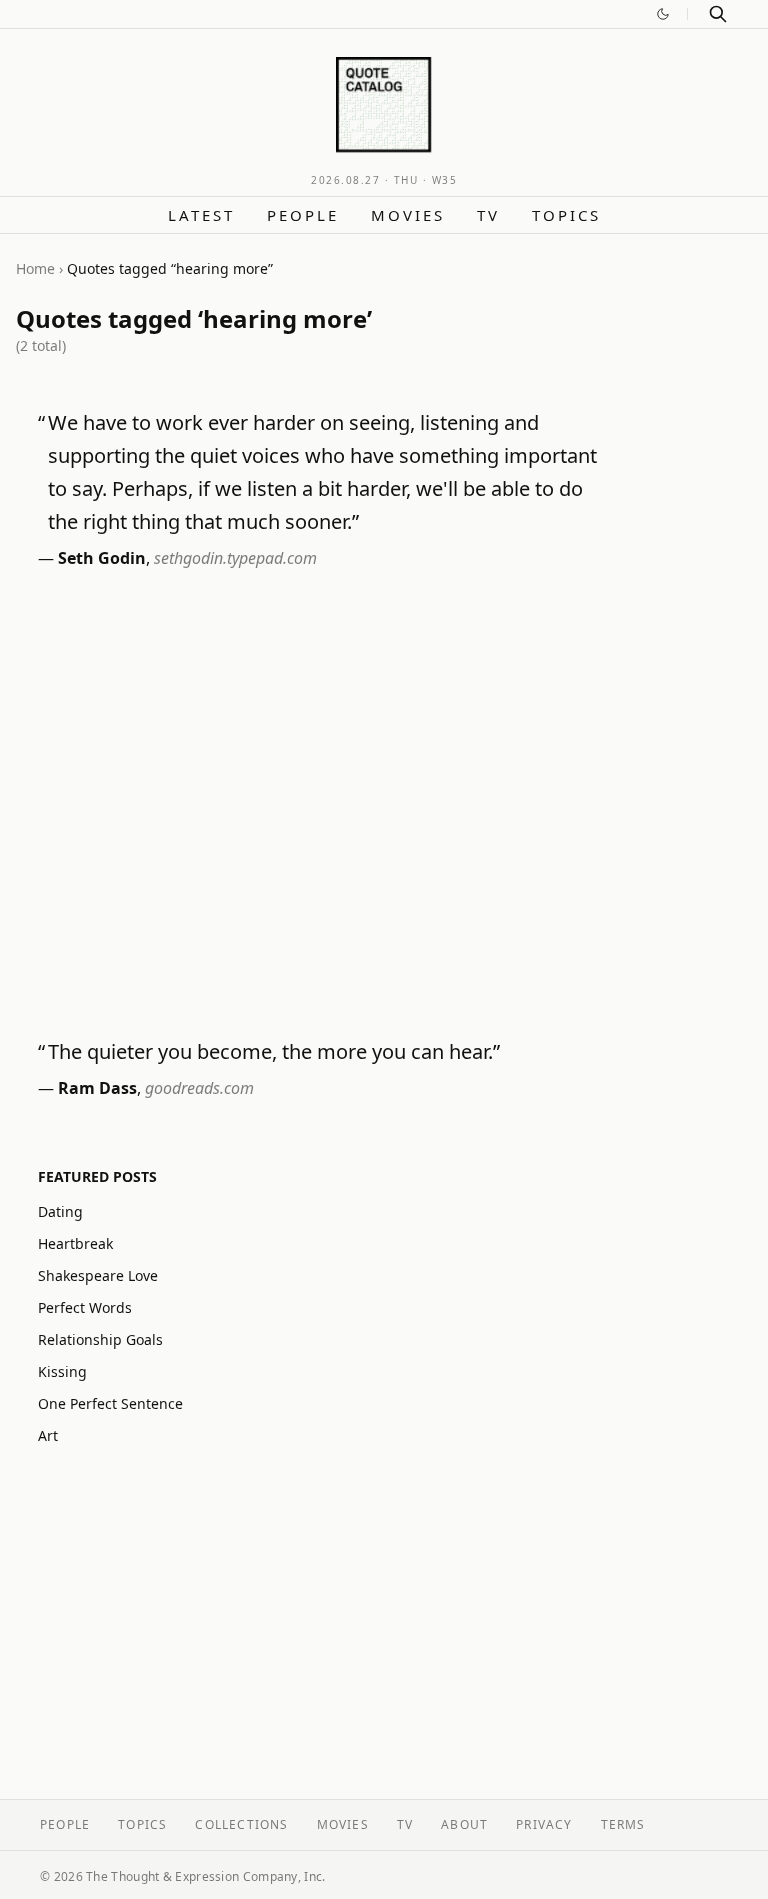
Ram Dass (97, 1088)
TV (488, 215)
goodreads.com (199, 1088)
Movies (408, 215)
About (464, 1824)
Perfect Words (85, 1307)
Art (48, 1435)
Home (35, 268)
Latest (201, 215)
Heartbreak (75, 1243)
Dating (60, 1211)
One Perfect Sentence (110, 1403)
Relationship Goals (100, 1339)
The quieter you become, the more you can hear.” (274, 1051)
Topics (566, 215)
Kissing (62, 1371)
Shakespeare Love (98, 1275)
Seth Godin (102, 558)
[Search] (718, 14)
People (303, 215)
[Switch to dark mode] (663, 14)
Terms (623, 1824)
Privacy (544, 1824)
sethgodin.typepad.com (235, 558)
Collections (241, 1824)
